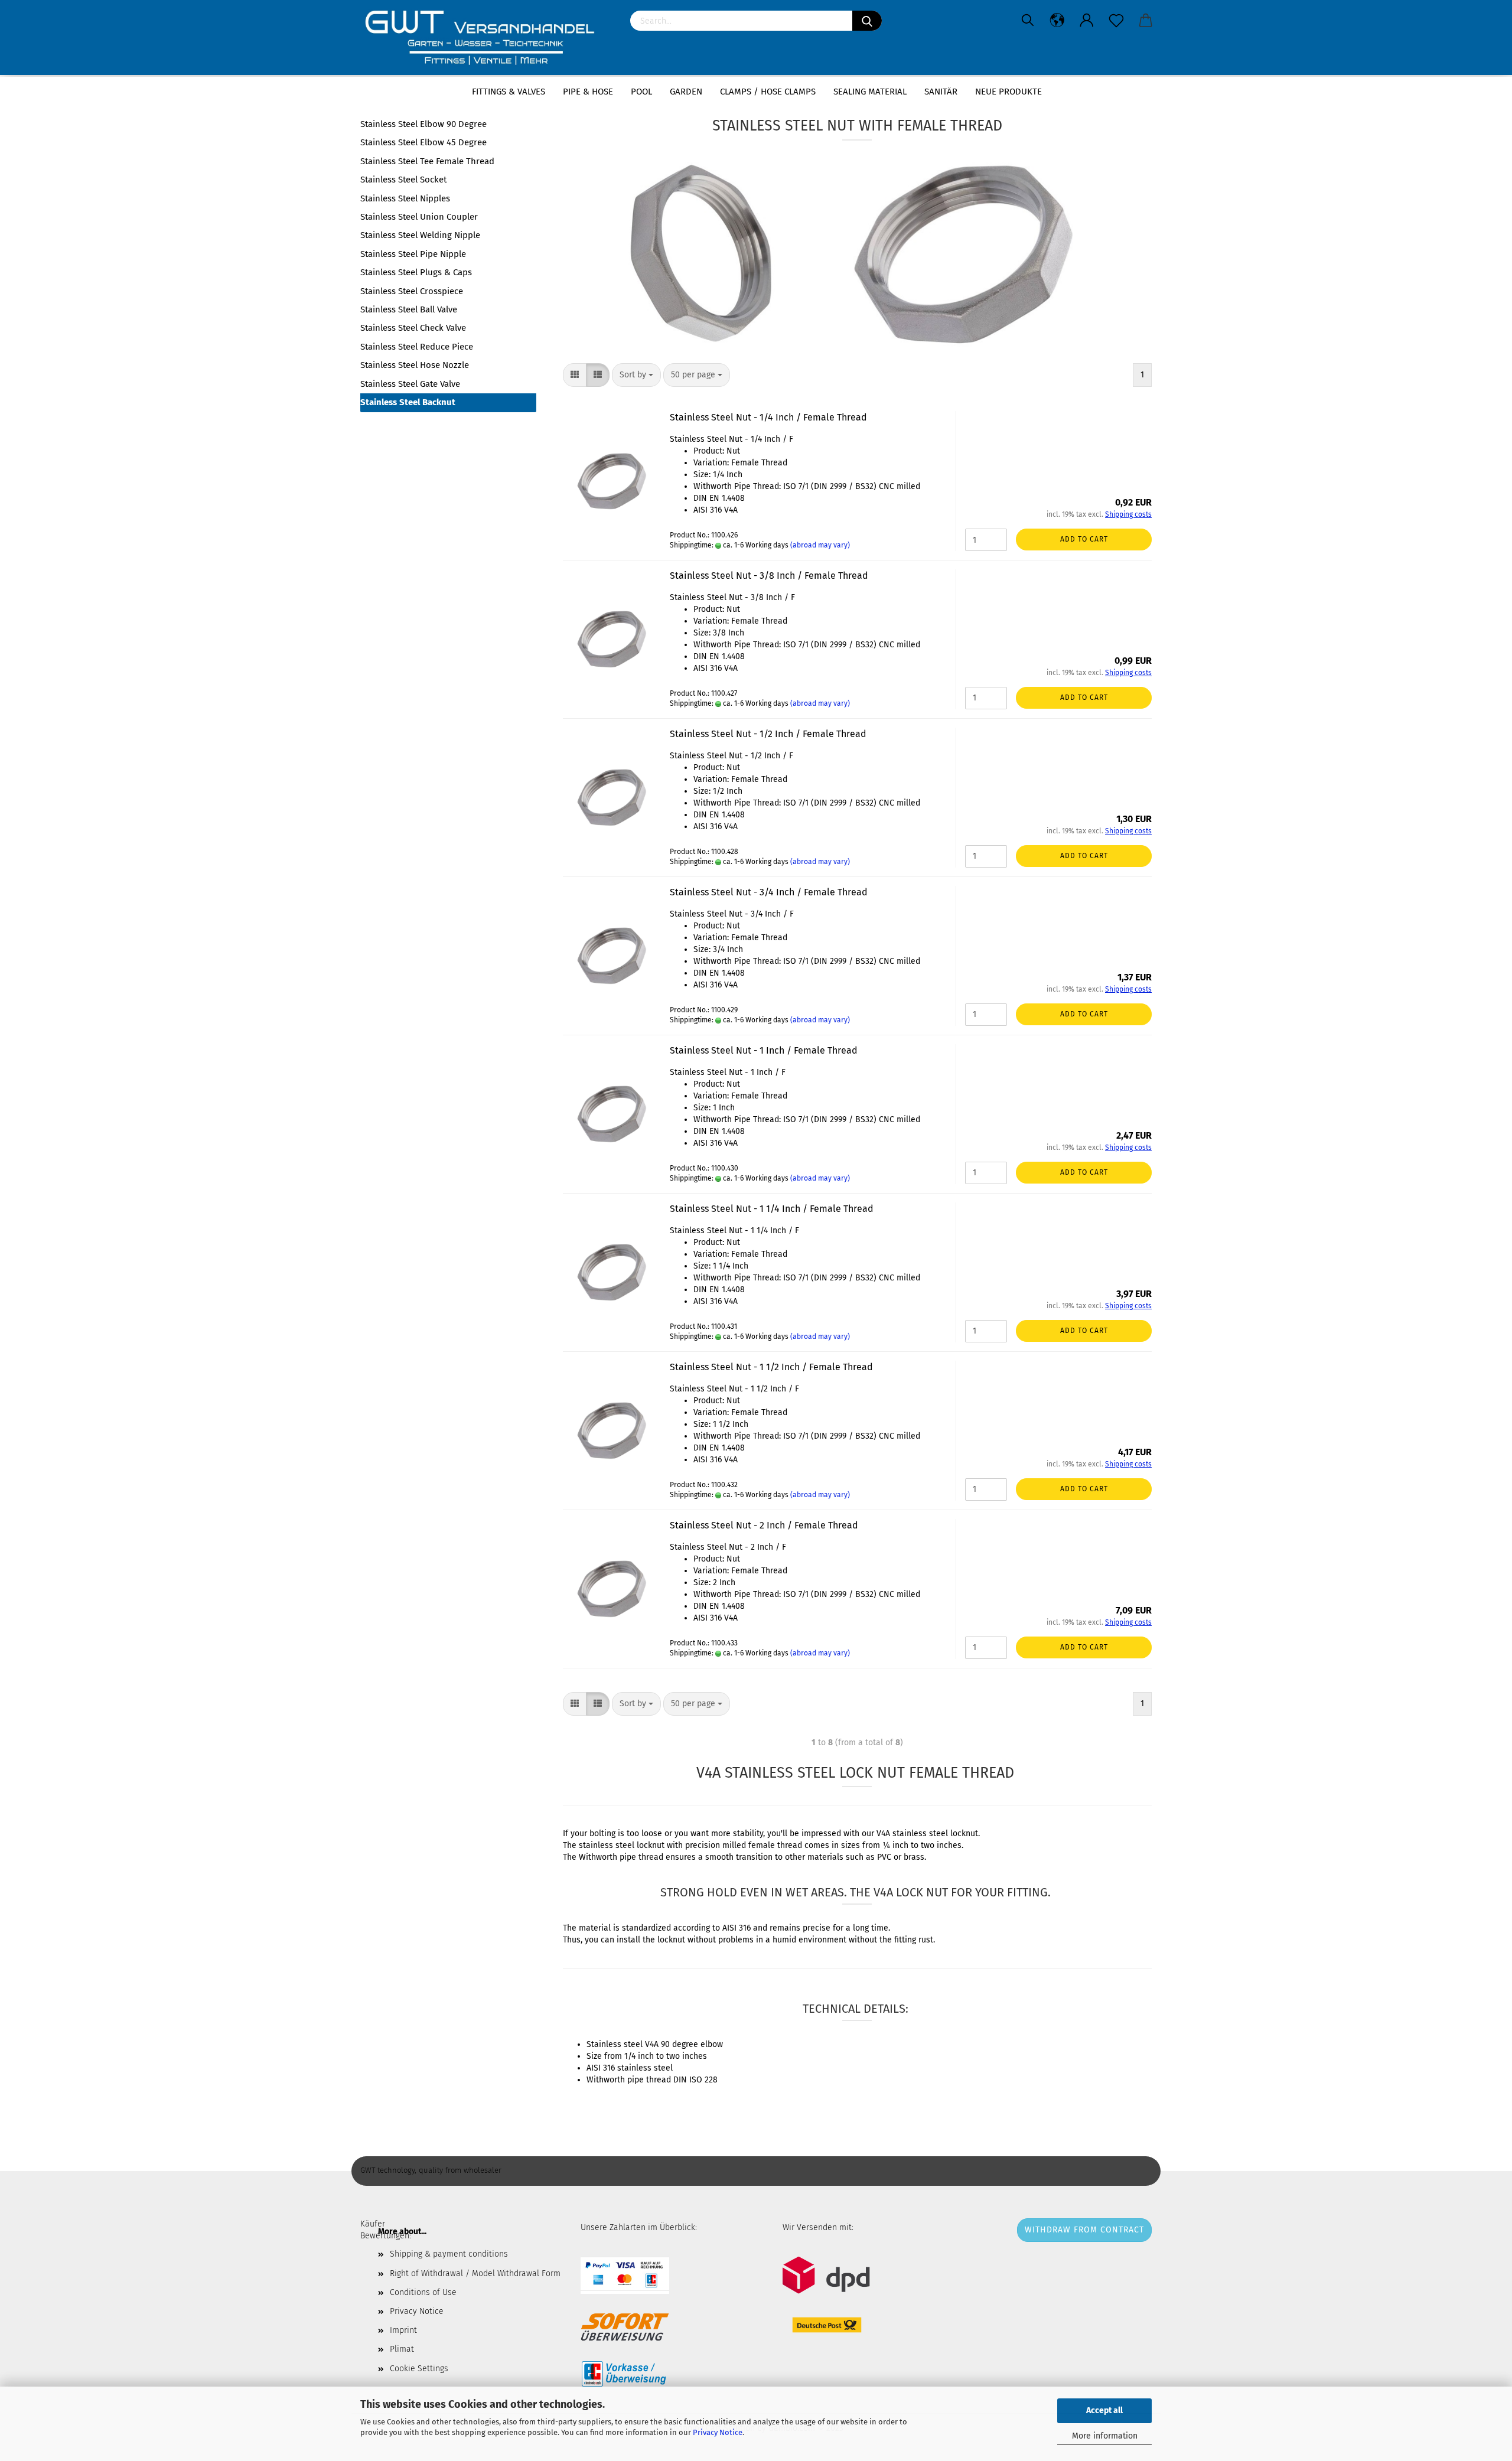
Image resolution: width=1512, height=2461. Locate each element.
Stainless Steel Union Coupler (419, 217)
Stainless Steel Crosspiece (412, 291)
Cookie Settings (419, 2369)
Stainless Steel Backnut (408, 402)
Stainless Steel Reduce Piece (417, 347)
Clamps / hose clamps (768, 92)
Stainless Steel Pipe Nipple (413, 254)
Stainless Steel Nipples (405, 198)
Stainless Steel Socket (403, 180)
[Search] (867, 21)
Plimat (402, 2349)
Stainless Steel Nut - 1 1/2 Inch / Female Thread (771, 1367)
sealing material (870, 92)
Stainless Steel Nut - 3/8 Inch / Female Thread (769, 576)
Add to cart (1084, 539)
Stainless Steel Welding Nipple (420, 235)
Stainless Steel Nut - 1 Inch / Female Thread (764, 1050)
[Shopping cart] (1146, 21)
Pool (641, 92)
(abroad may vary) (820, 545)
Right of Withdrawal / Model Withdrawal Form (475, 2273)
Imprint (403, 2330)
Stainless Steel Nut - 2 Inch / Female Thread (764, 1525)
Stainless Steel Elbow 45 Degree (423, 142)
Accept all (1104, 2411)
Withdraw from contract (1084, 2230)
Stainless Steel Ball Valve (409, 309)
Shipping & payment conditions (449, 2254)
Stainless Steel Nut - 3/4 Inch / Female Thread (769, 892)
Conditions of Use (423, 2292)
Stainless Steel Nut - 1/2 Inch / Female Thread (768, 734)
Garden (686, 92)
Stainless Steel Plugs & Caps (416, 272)
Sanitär (941, 92)
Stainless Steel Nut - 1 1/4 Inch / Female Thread (772, 1209)
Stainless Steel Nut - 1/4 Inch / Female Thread (768, 417)
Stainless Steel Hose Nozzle (415, 365)
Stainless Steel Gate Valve (410, 384)
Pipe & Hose (588, 92)
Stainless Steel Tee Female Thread (427, 161)
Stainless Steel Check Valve (413, 328)
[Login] (1087, 21)
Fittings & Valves (509, 92)
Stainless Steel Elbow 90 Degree (423, 124)
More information (1105, 2436)
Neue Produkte (1008, 92)
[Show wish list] (1116, 21)
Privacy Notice (718, 2432)
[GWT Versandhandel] (486, 38)
